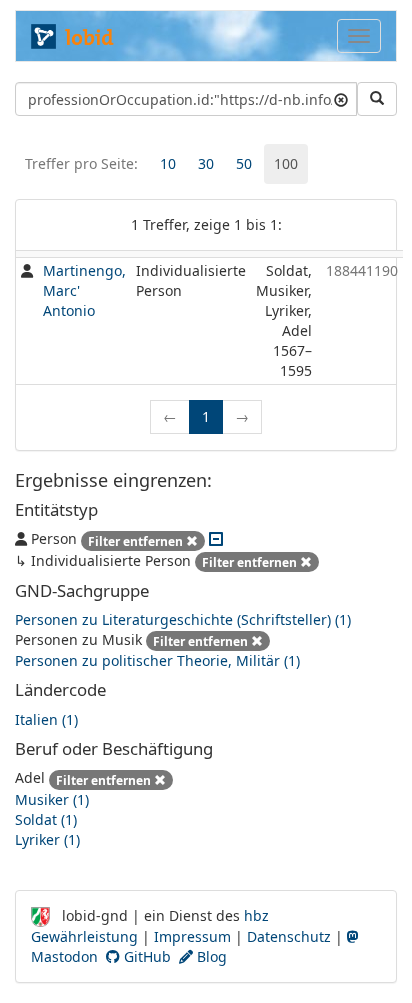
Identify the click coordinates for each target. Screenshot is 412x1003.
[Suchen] (377, 99)
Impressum (192, 936)
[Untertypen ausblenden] (216, 538)
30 (206, 163)
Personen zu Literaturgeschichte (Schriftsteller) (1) (183, 619)
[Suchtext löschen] (341, 99)
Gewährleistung (84, 936)
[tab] (168, 164)
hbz (256, 915)
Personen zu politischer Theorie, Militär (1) (157, 660)
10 (168, 163)
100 (286, 163)
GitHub (145, 956)
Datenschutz (289, 936)
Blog (210, 956)
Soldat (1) (46, 819)
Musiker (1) (52, 799)
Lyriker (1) (47, 839)
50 (244, 163)
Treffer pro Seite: (81, 163)
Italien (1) (46, 719)
